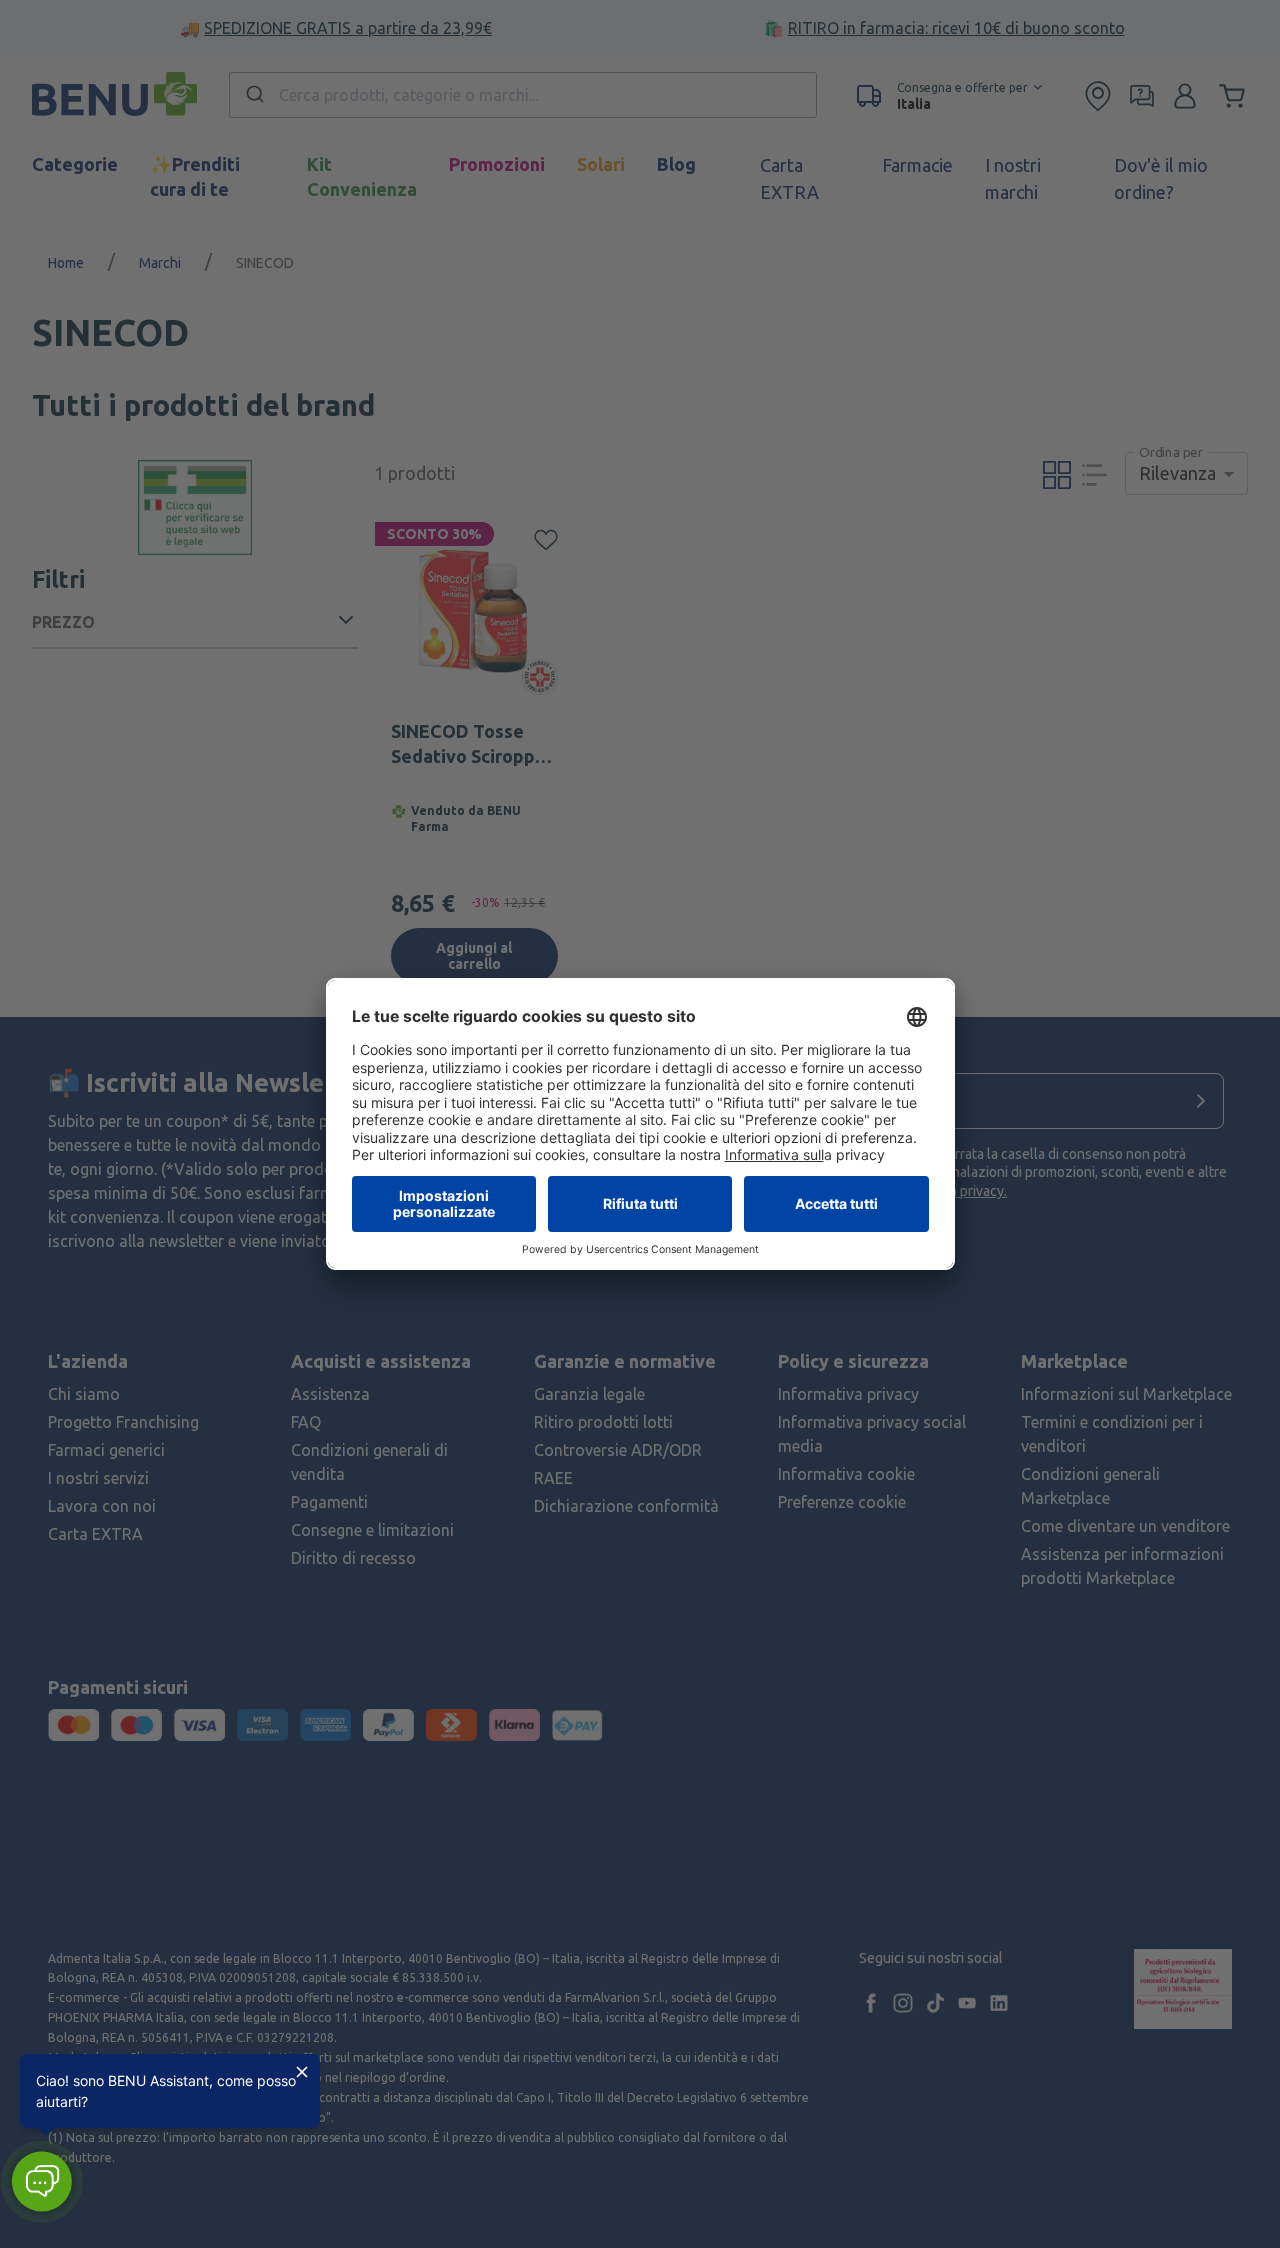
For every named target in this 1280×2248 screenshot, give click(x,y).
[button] (41, 2181)
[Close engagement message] (302, 2072)
